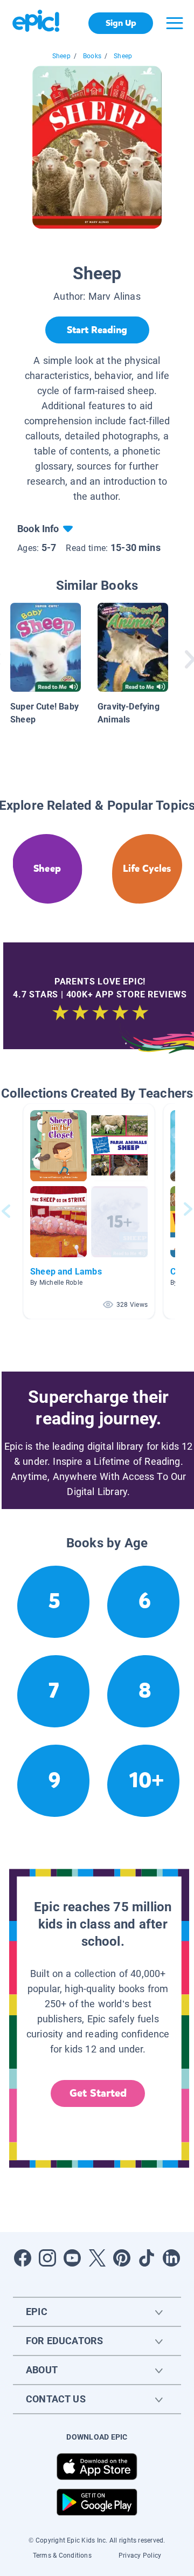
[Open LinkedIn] (171, 2258)
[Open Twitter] (97, 2258)
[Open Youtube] (72, 2258)
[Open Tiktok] (147, 2258)
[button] (89, 1211)
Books (92, 56)
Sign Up (121, 23)
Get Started (98, 2093)
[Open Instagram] (47, 2258)
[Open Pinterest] (122, 2258)
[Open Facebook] (23, 2258)
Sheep (61, 56)
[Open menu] (175, 23)
